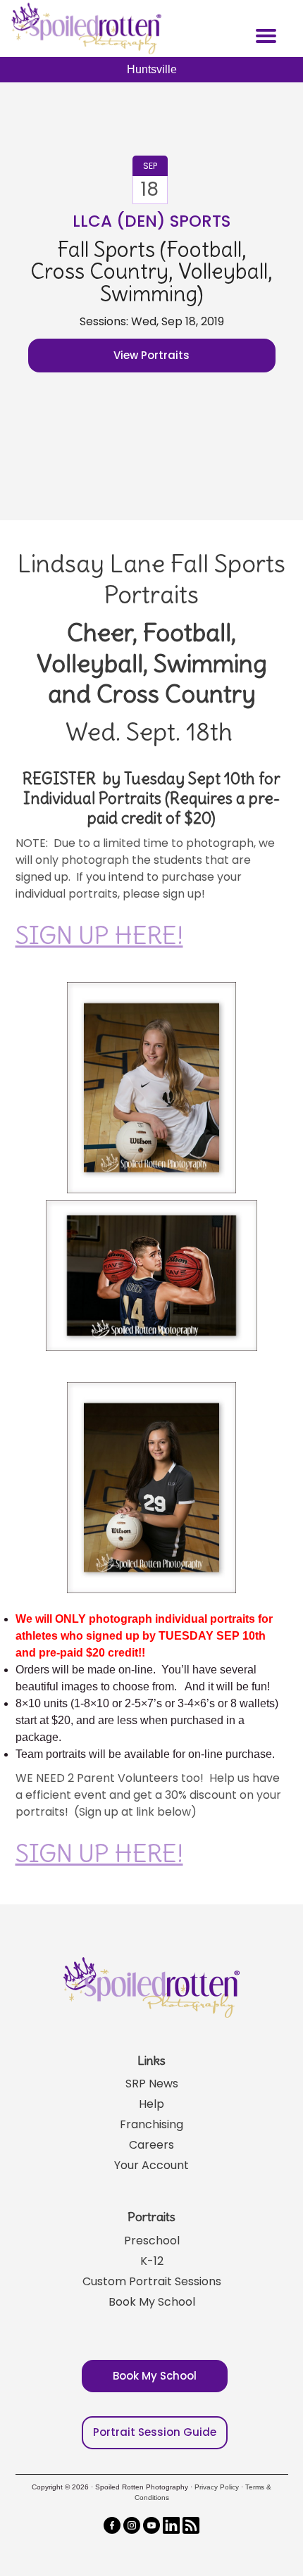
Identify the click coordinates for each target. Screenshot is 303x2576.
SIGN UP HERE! (99, 935)
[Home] (85, 28)
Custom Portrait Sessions (152, 2281)
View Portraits (151, 355)
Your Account (151, 2165)
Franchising (151, 2124)
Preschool (152, 2241)
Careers (151, 2145)
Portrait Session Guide (155, 2432)
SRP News (152, 2084)
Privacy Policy (217, 2487)
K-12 (152, 2261)
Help (151, 2104)
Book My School (152, 2302)
